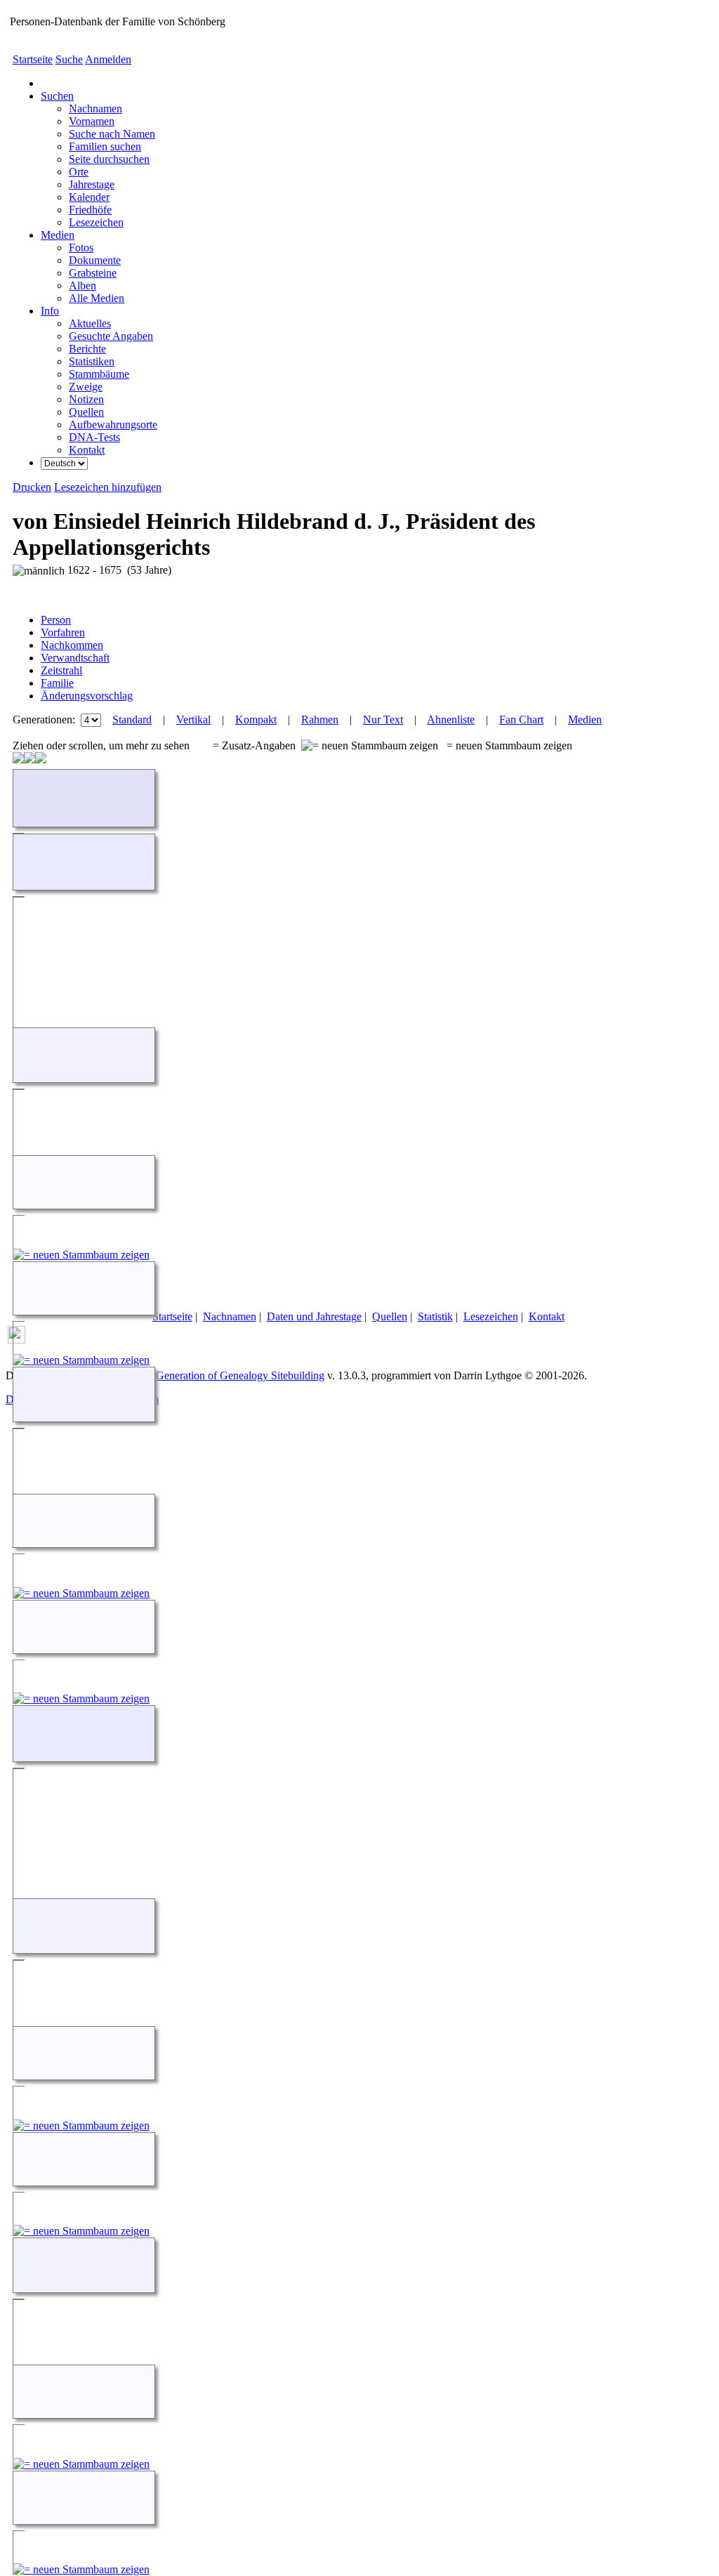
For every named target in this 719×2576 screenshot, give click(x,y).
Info (50, 311)
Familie (57, 683)
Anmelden (108, 59)
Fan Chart (521, 719)
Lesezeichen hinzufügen (108, 487)
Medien (58, 235)
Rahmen (320, 719)
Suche (69, 59)
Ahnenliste (451, 719)
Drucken (32, 487)
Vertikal (193, 719)
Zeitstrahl (61, 670)
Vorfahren (63, 632)
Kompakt (256, 719)
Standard (132, 719)
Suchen (57, 96)
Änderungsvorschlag (87, 696)
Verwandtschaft (75, 658)
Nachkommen (72, 645)
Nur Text (383, 719)
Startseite (33, 59)
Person (56, 620)
